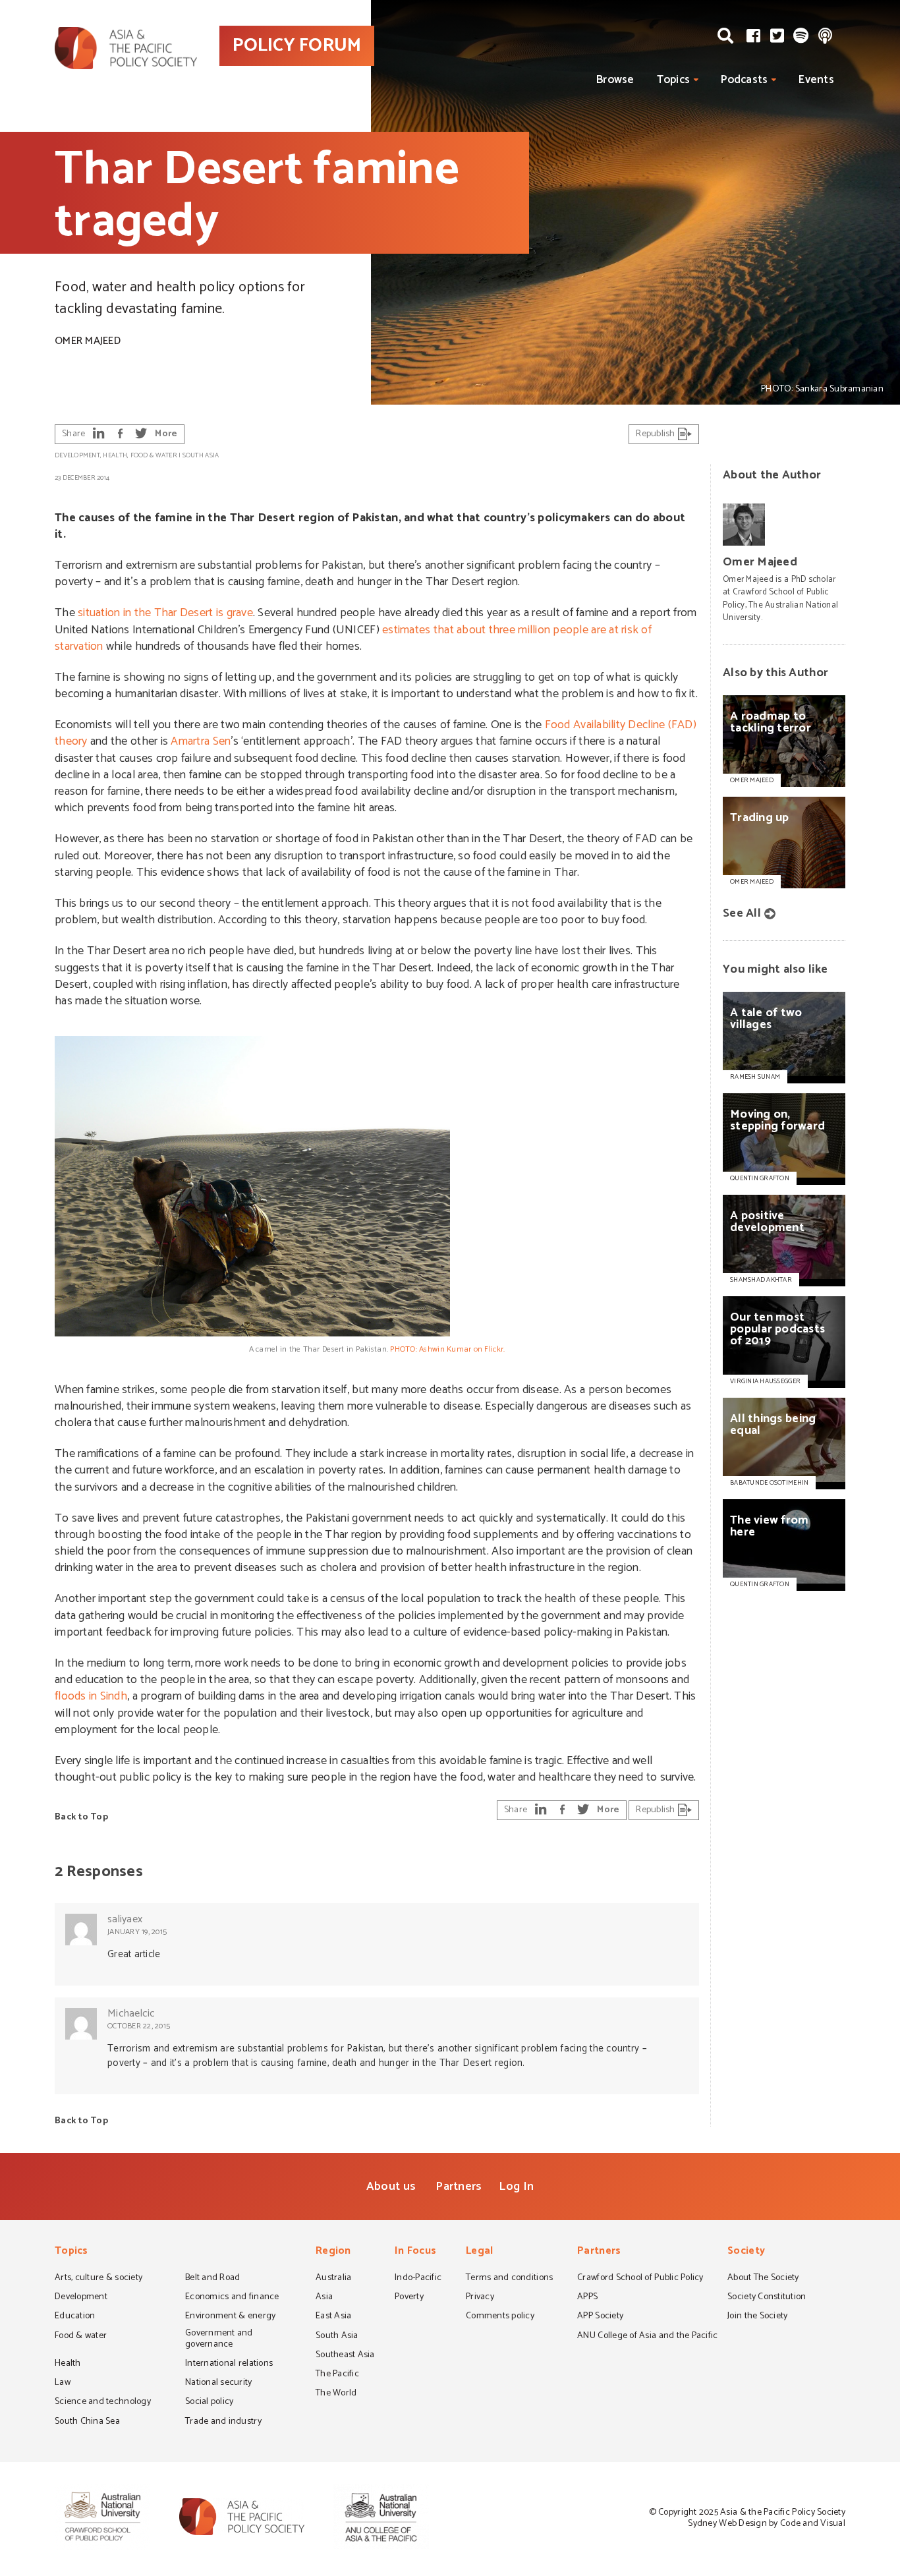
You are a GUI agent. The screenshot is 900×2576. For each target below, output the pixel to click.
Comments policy (500, 2317)
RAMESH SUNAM (755, 1077)
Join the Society (757, 2317)
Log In (516, 2187)
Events (816, 80)
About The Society (763, 2279)
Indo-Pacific (418, 2279)
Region (333, 2252)
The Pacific (337, 2375)
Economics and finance (232, 2298)
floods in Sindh (91, 1696)
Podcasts (744, 80)
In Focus (415, 2252)
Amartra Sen (201, 741)
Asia (324, 2298)
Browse (615, 80)
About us (391, 2187)
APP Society (600, 2317)
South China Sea (87, 2422)
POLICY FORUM (297, 45)
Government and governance (219, 2340)
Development (77, 455)
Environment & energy (230, 2317)
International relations (229, 2364)
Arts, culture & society (98, 2279)
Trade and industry (223, 2422)
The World (336, 2394)
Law (63, 2384)
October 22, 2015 (139, 2026)
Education (75, 2317)
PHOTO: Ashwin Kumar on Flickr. (447, 1349)
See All (742, 913)
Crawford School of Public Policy (640, 2279)
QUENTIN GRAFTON (760, 1178)
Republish (657, 434)
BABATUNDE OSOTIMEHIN (769, 1483)
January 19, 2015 (137, 1932)
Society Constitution (767, 2298)
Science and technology (103, 2403)
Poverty (409, 2298)
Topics (674, 80)
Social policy (209, 2403)
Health (115, 455)
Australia (333, 2279)
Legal (479, 2252)
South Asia (201, 455)
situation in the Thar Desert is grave (165, 613)
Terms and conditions (509, 2279)
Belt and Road (212, 2279)
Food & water (154, 455)
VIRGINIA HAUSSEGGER (765, 1381)
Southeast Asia (345, 2356)
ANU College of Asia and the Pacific (647, 2337)
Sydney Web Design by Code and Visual (767, 2524)
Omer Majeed (88, 341)
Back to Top (81, 1817)
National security (219, 2384)
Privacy (480, 2298)
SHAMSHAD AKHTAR (761, 1280)
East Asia (333, 2317)
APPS (587, 2298)
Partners (459, 2187)
